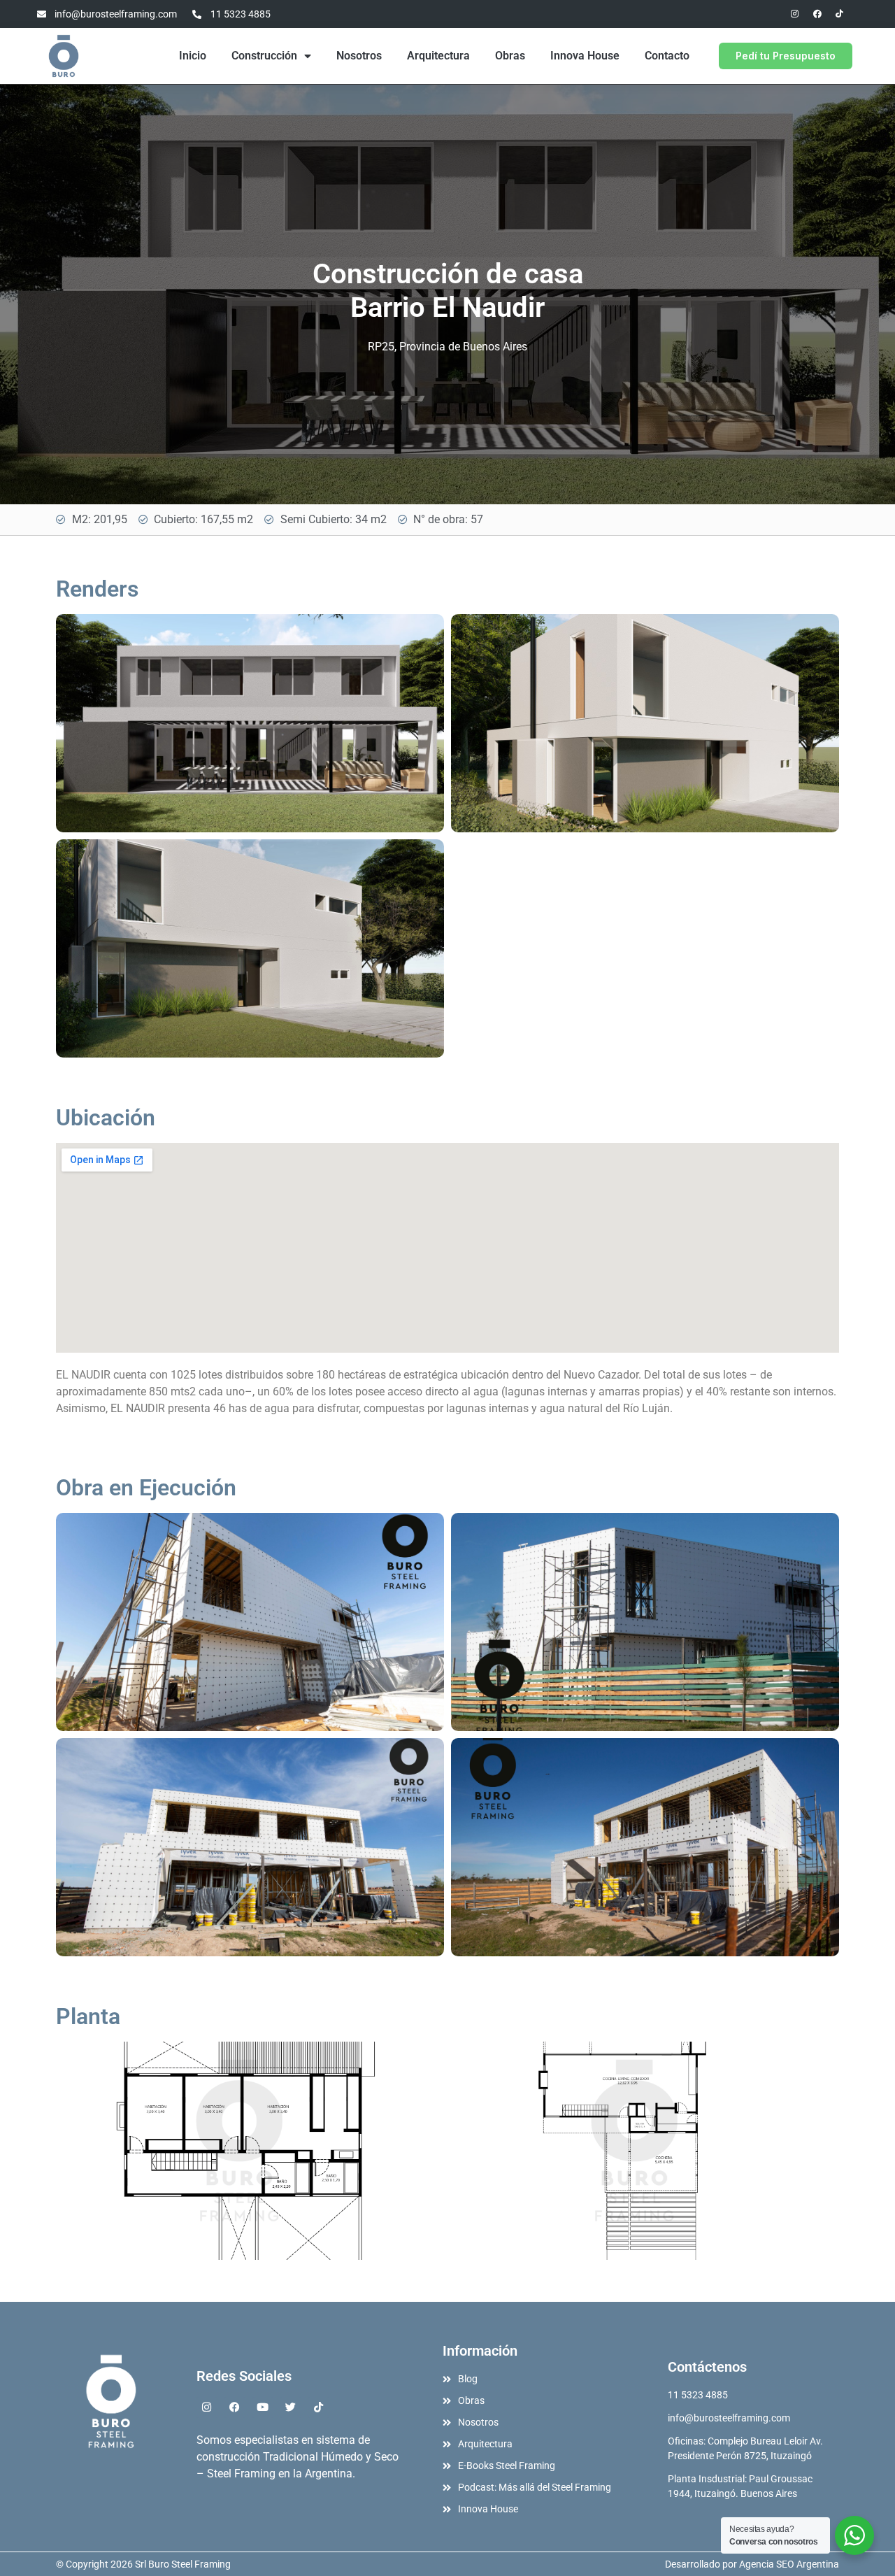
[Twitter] (291, 2407)
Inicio (193, 56)
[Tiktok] (840, 14)
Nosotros (359, 56)
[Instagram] (795, 14)
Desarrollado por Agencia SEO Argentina (752, 2564)
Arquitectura (438, 56)
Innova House (585, 56)
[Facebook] (817, 14)
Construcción (264, 56)
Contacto (667, 56)
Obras (510, 56)
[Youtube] (263, 2407)
